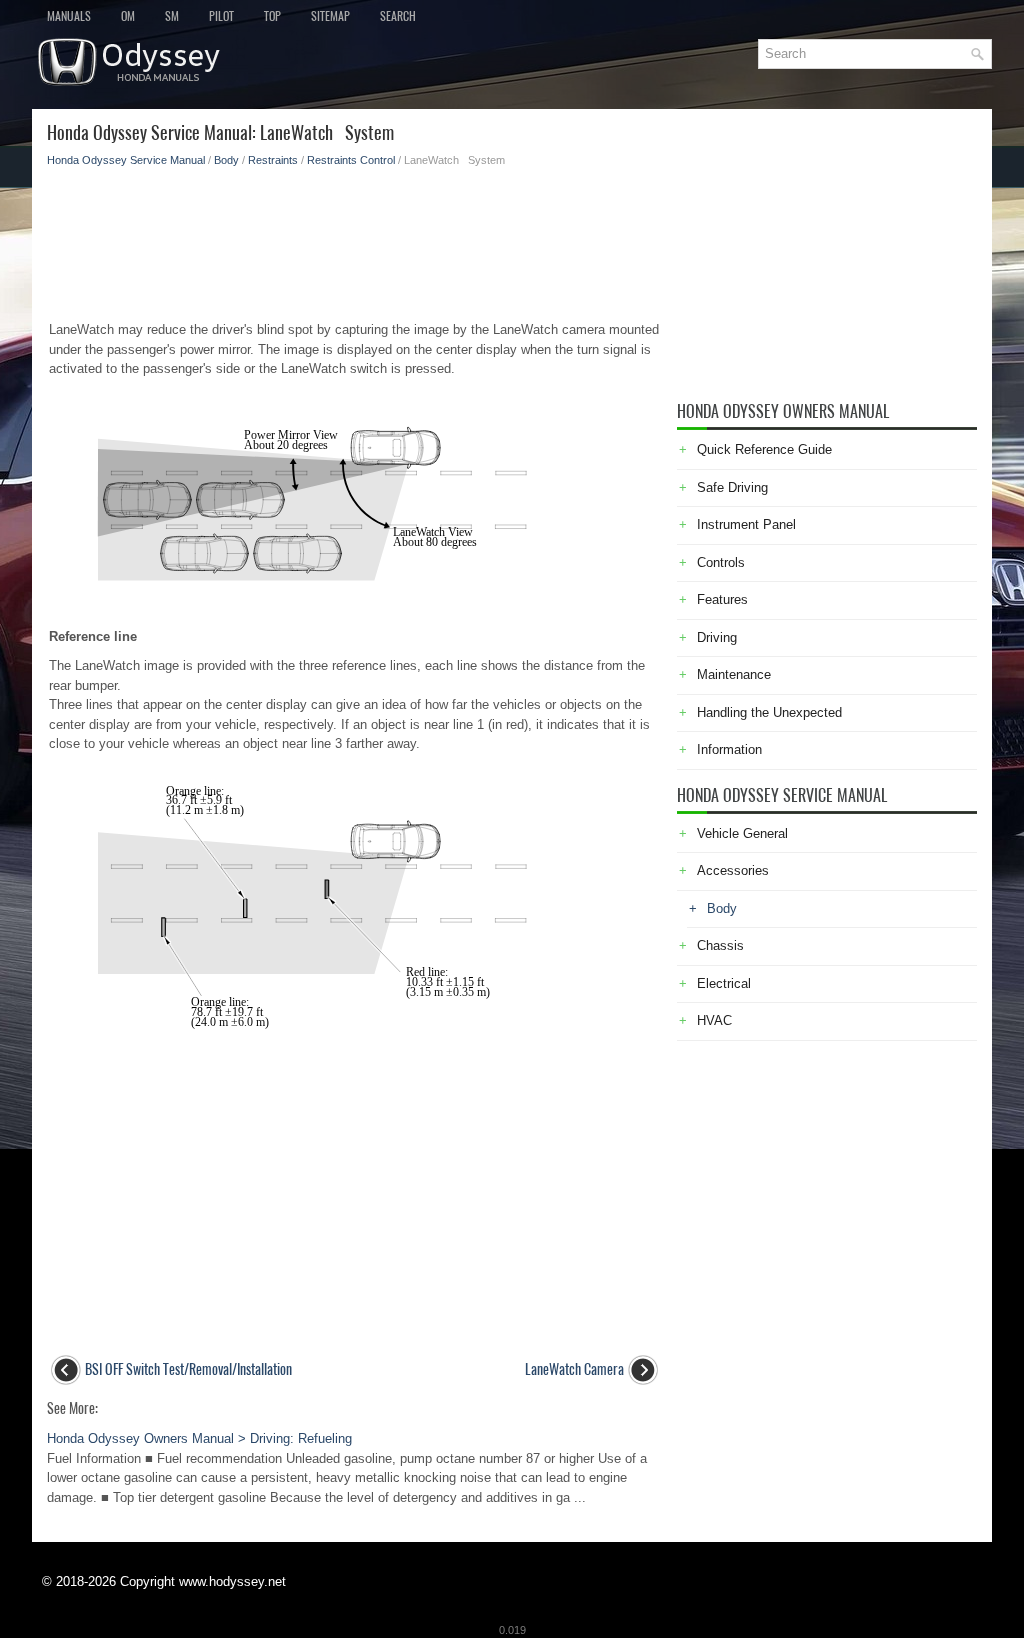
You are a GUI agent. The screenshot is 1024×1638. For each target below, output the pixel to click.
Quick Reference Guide (764, 449)
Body (226, 160)
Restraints (273, 160)
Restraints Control (351, 160)
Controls (721, 562)
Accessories (733, 870)
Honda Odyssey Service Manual (126, 160)
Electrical (724, 983)
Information (729, 749)
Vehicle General (742, 833)
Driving (717, 637)
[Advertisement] (354, 238)
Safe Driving (732, 487)
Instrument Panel (746, 524)
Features (722, 599)
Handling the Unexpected (769, 712)
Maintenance (734, 674)
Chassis (720, 945)
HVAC (714, 1020)
